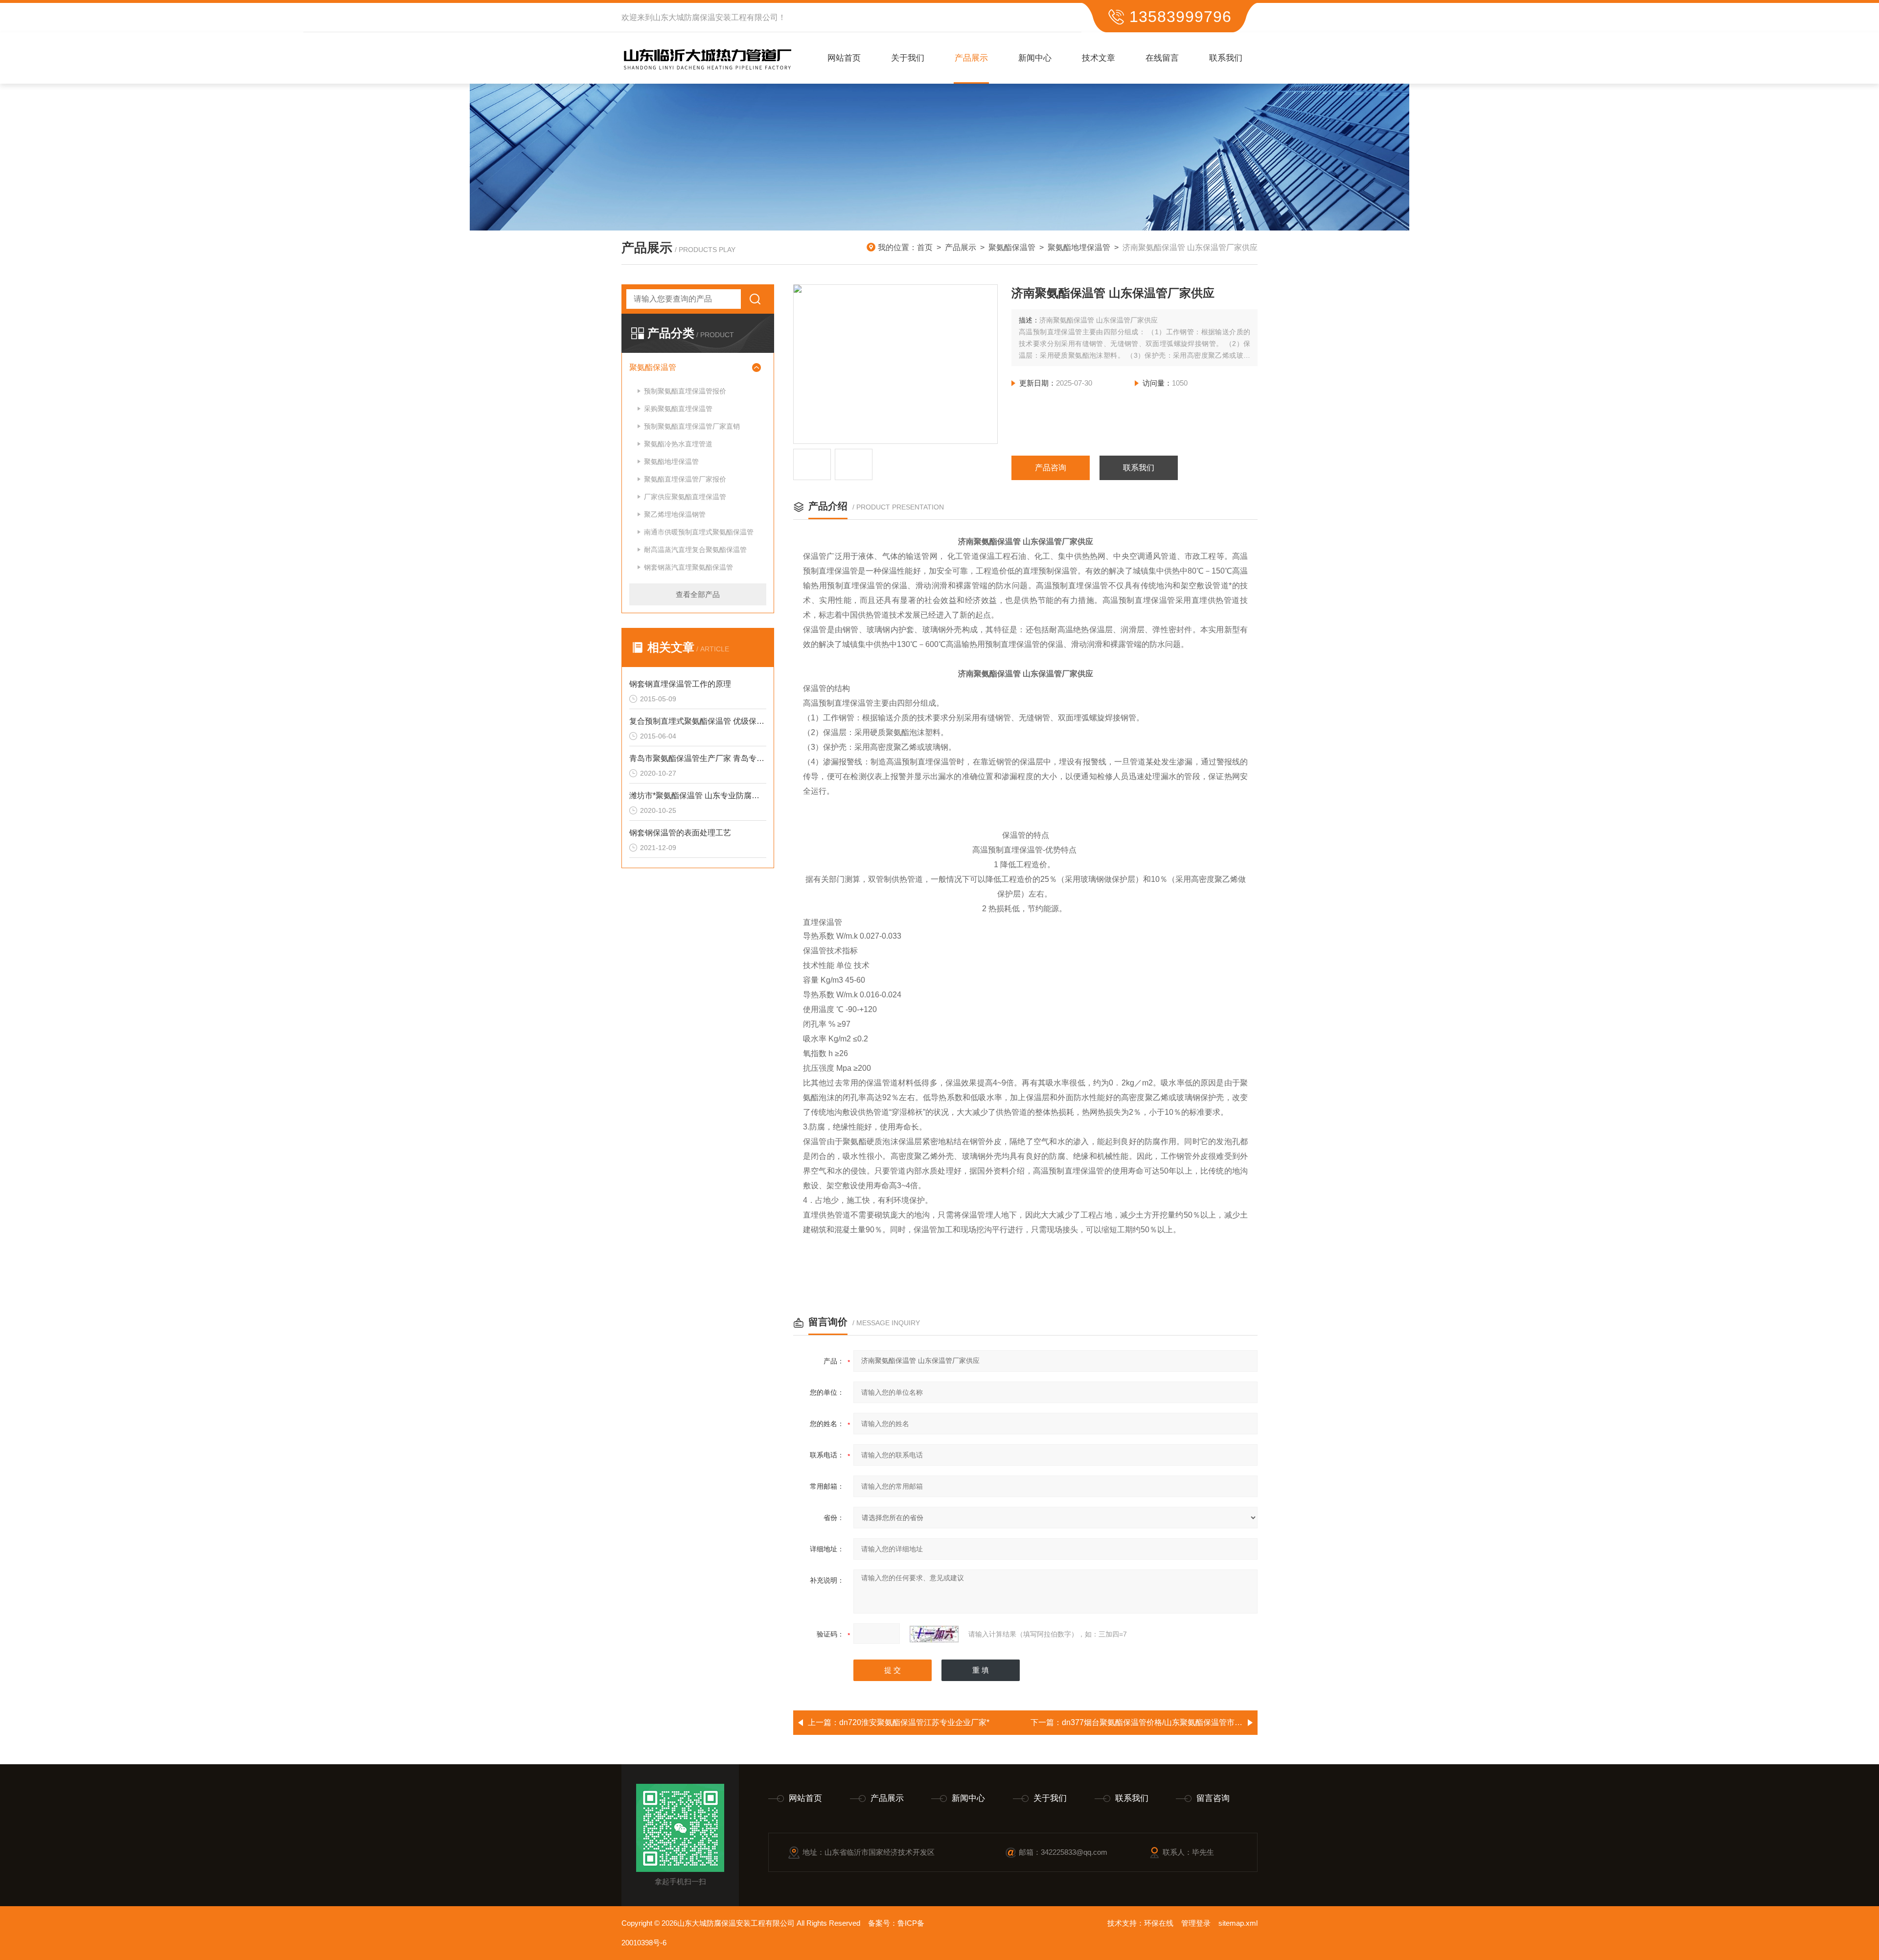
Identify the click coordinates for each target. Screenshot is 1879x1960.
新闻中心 (1035, 58)
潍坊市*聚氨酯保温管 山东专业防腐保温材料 (698, 796)
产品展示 (971, 58)
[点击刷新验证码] (934, 1634)
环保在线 (1159, 1923)
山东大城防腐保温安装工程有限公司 (715, 17)
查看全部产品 (698, 594)
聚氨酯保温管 (1012, 247)
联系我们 (1226, 58)
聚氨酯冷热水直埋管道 (678, 444)
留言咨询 (1213, 1798)
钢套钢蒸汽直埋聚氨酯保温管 (688, 567)
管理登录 (1196, 1923)
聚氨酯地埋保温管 (1079, 247)
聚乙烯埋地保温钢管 (675, 514)
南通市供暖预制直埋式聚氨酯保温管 (699, 532)
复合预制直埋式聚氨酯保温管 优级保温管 (698, 721)
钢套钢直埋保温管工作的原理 (680, 684)
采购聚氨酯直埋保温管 (678, 409)
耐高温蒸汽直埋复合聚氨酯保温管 (695, 550)
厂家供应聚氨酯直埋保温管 (685, 497)
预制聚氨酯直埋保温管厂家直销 (692, 426)
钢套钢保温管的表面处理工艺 (680, 833)
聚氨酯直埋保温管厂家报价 (685, 479)
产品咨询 (1051, 468)
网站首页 (844, 58)
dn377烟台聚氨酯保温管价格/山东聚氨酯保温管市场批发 (1160, 1722)
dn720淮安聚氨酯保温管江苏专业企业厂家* (914, 1722)
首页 (925, 247)
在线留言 (1162, 58)
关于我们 (908, 58)
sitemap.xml (1238, 1923)
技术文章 (1099, 58)
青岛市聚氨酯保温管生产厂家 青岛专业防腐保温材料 (698, 758)
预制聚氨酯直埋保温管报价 (685, 391)
